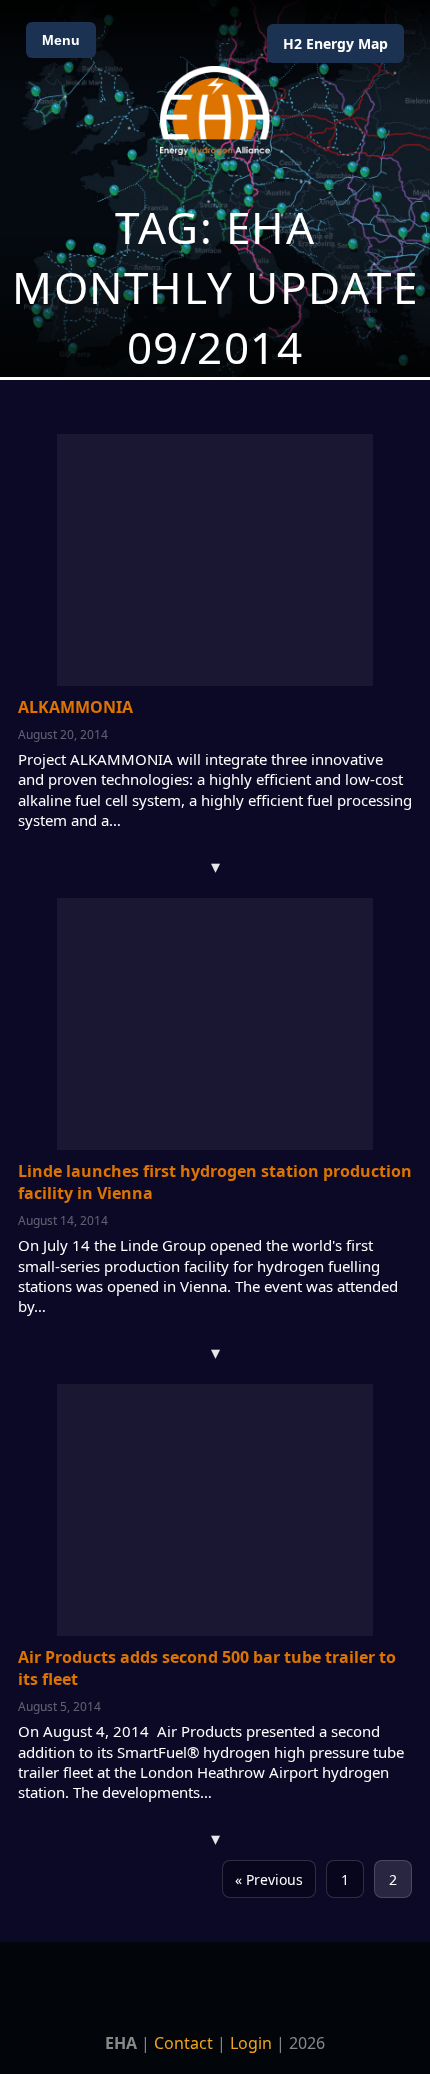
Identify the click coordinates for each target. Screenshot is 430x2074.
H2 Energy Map (335, 43)
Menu (61, 40)
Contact (183, 2043)
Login (251, 2043)
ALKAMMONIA (75, 707)
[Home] (215, 110)
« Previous (269, 1879)
